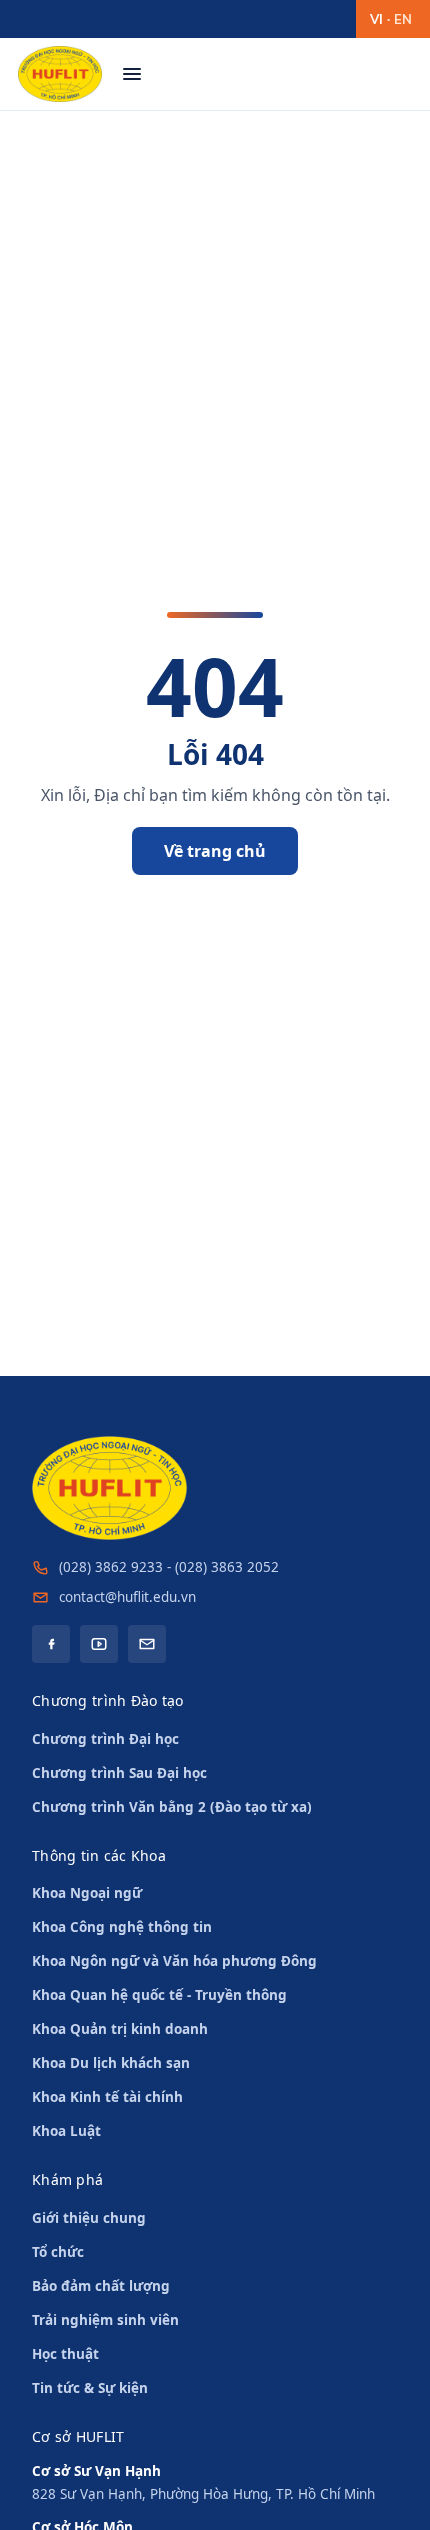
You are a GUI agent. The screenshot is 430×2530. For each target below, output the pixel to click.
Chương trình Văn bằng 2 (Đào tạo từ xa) (172, 1807)
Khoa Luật (66, 2131)
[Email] (147, 1644)
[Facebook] (51, 1644)
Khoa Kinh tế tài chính (107, 2097)
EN (403, 19)
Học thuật (65, 2354)
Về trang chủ (215, 851)
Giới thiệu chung (89, 2218)
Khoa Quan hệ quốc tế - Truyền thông (159, 1995)
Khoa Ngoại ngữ (87, 1893)
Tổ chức (58, 2252)
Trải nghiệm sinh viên (105, 2320)
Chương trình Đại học (105, 1739)
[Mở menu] (132, 74)
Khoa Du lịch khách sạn (111, 2063)
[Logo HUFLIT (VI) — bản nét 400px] (60, 74)
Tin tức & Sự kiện (90, 2388)
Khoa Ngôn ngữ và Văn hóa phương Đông (174, 1961)
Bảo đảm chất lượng (101, 2286)
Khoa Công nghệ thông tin (122, 1927)
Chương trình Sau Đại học (119, 1773)
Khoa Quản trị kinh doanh (120, 2029)
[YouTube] (99, 1644)
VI (376, 19)
